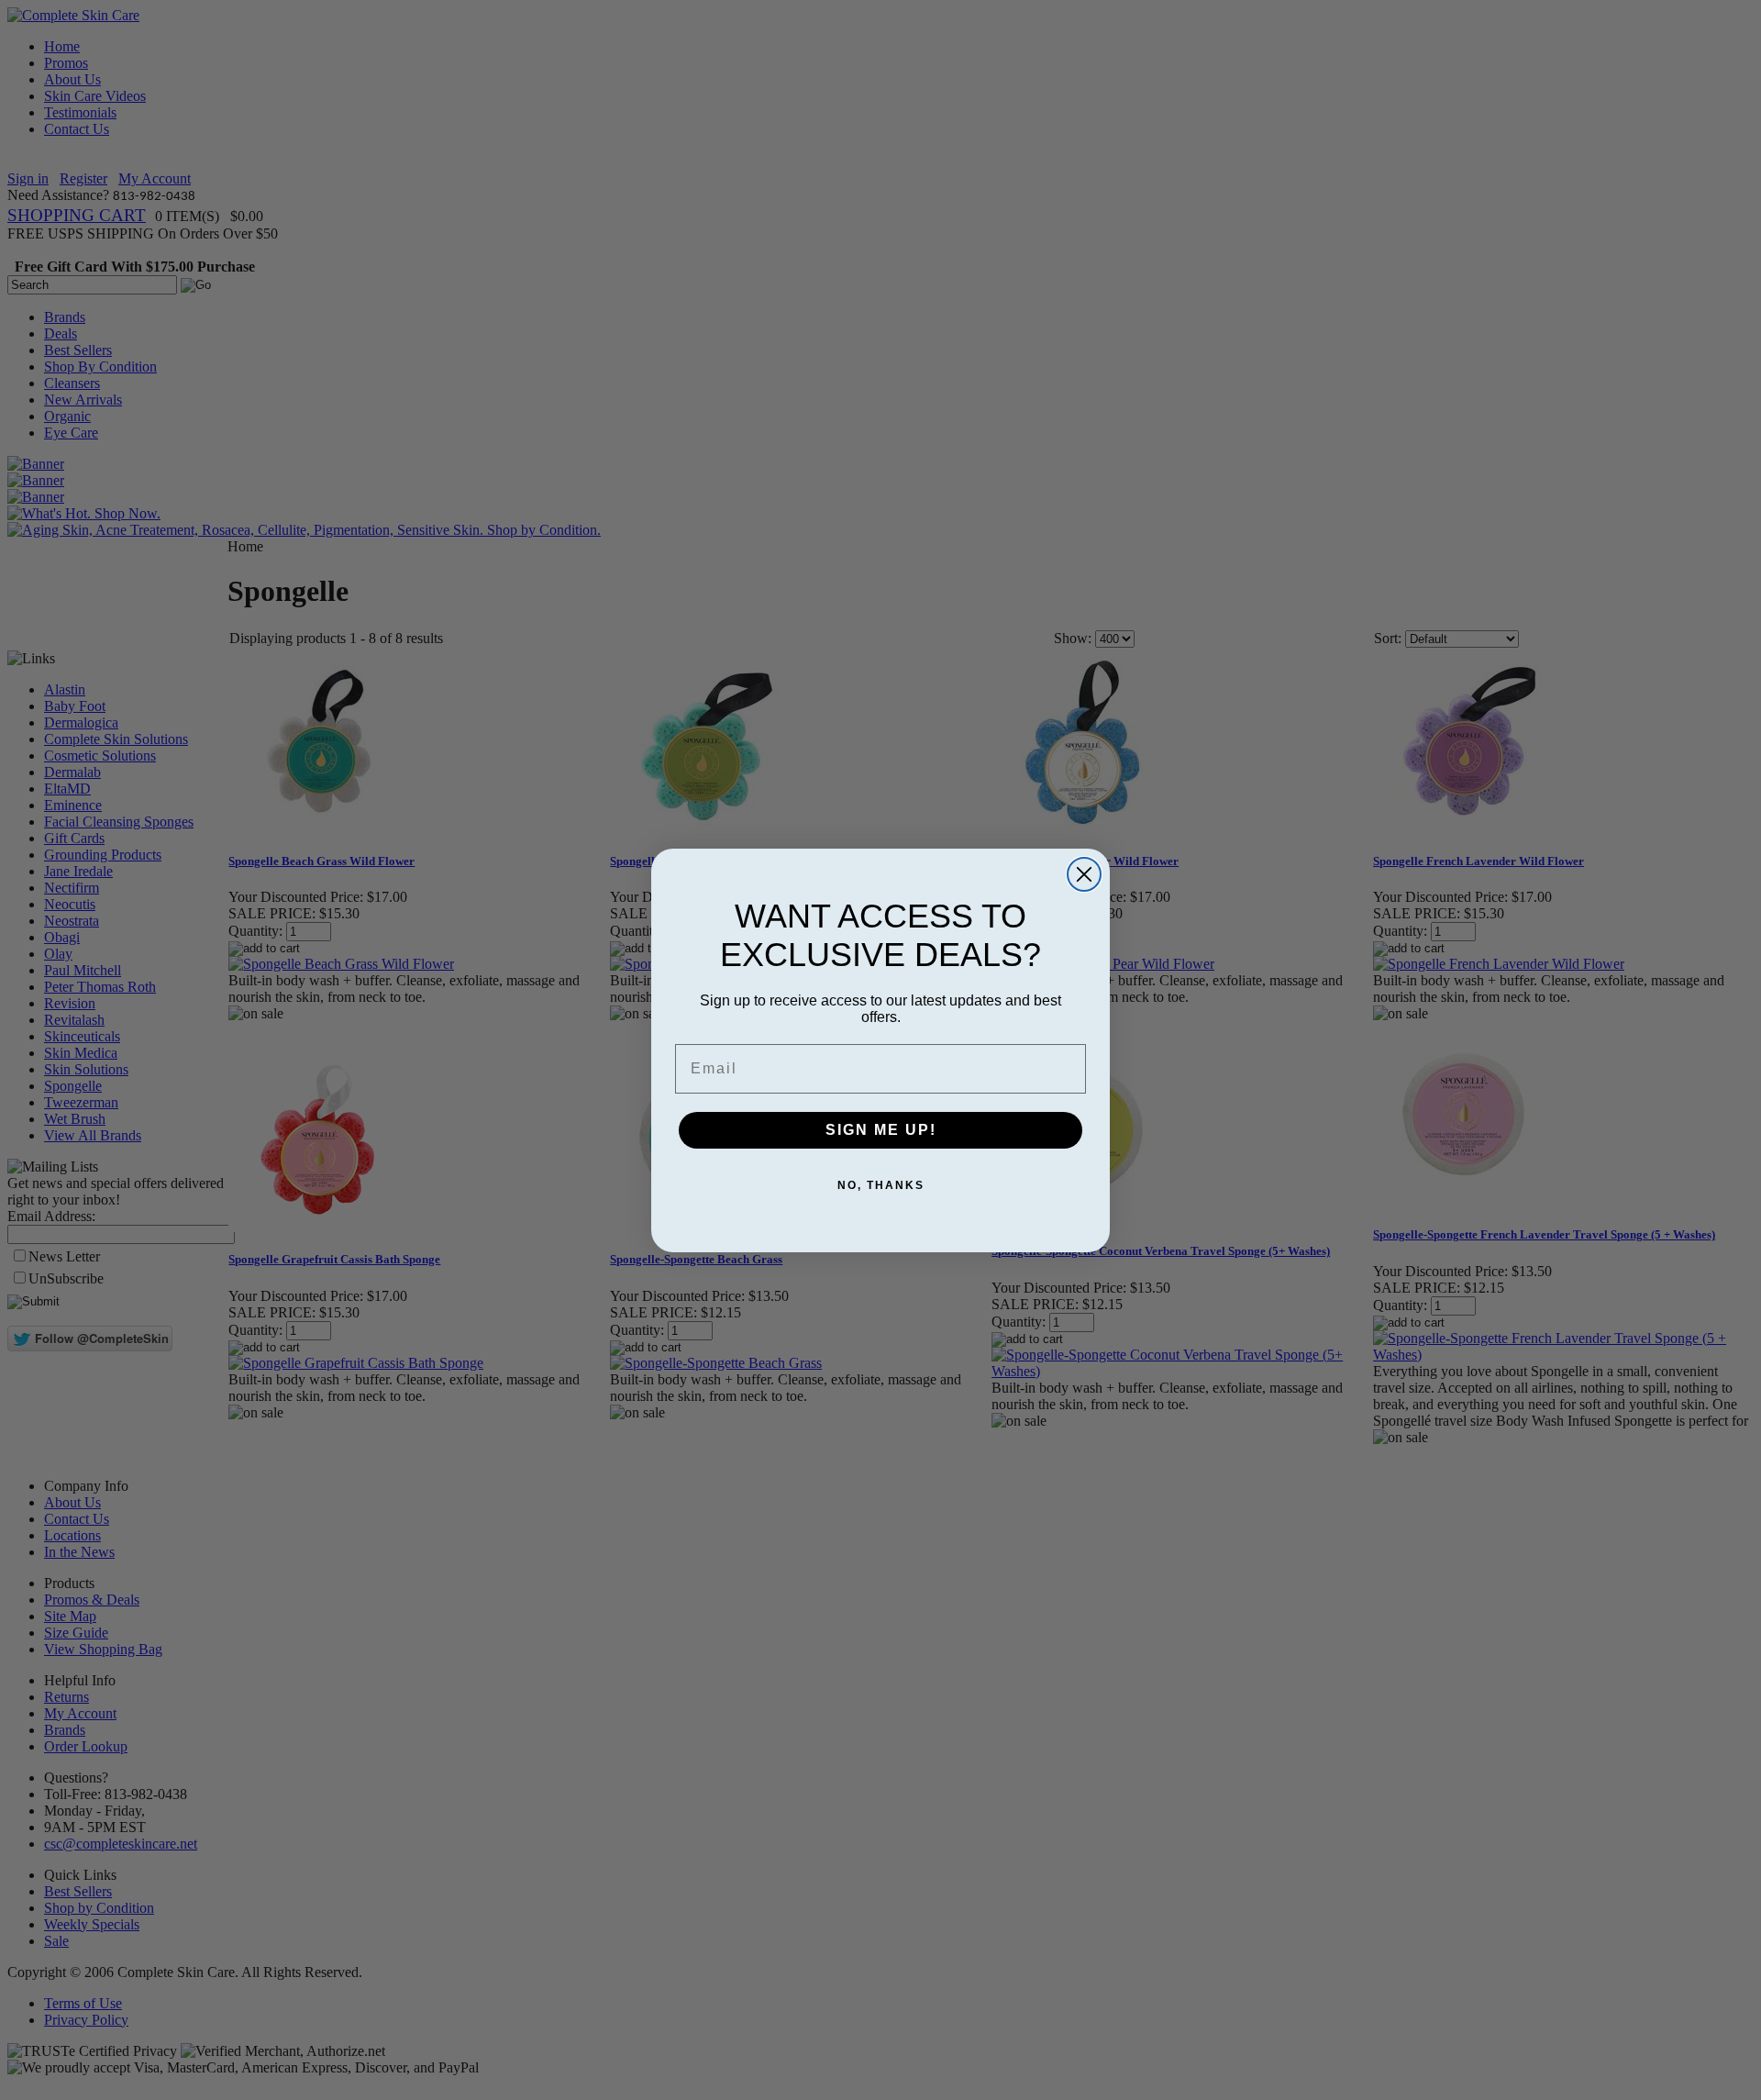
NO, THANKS (881, 1185)
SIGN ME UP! (881, 1130)
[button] (1760, 2099)
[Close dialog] (1084, 874)
